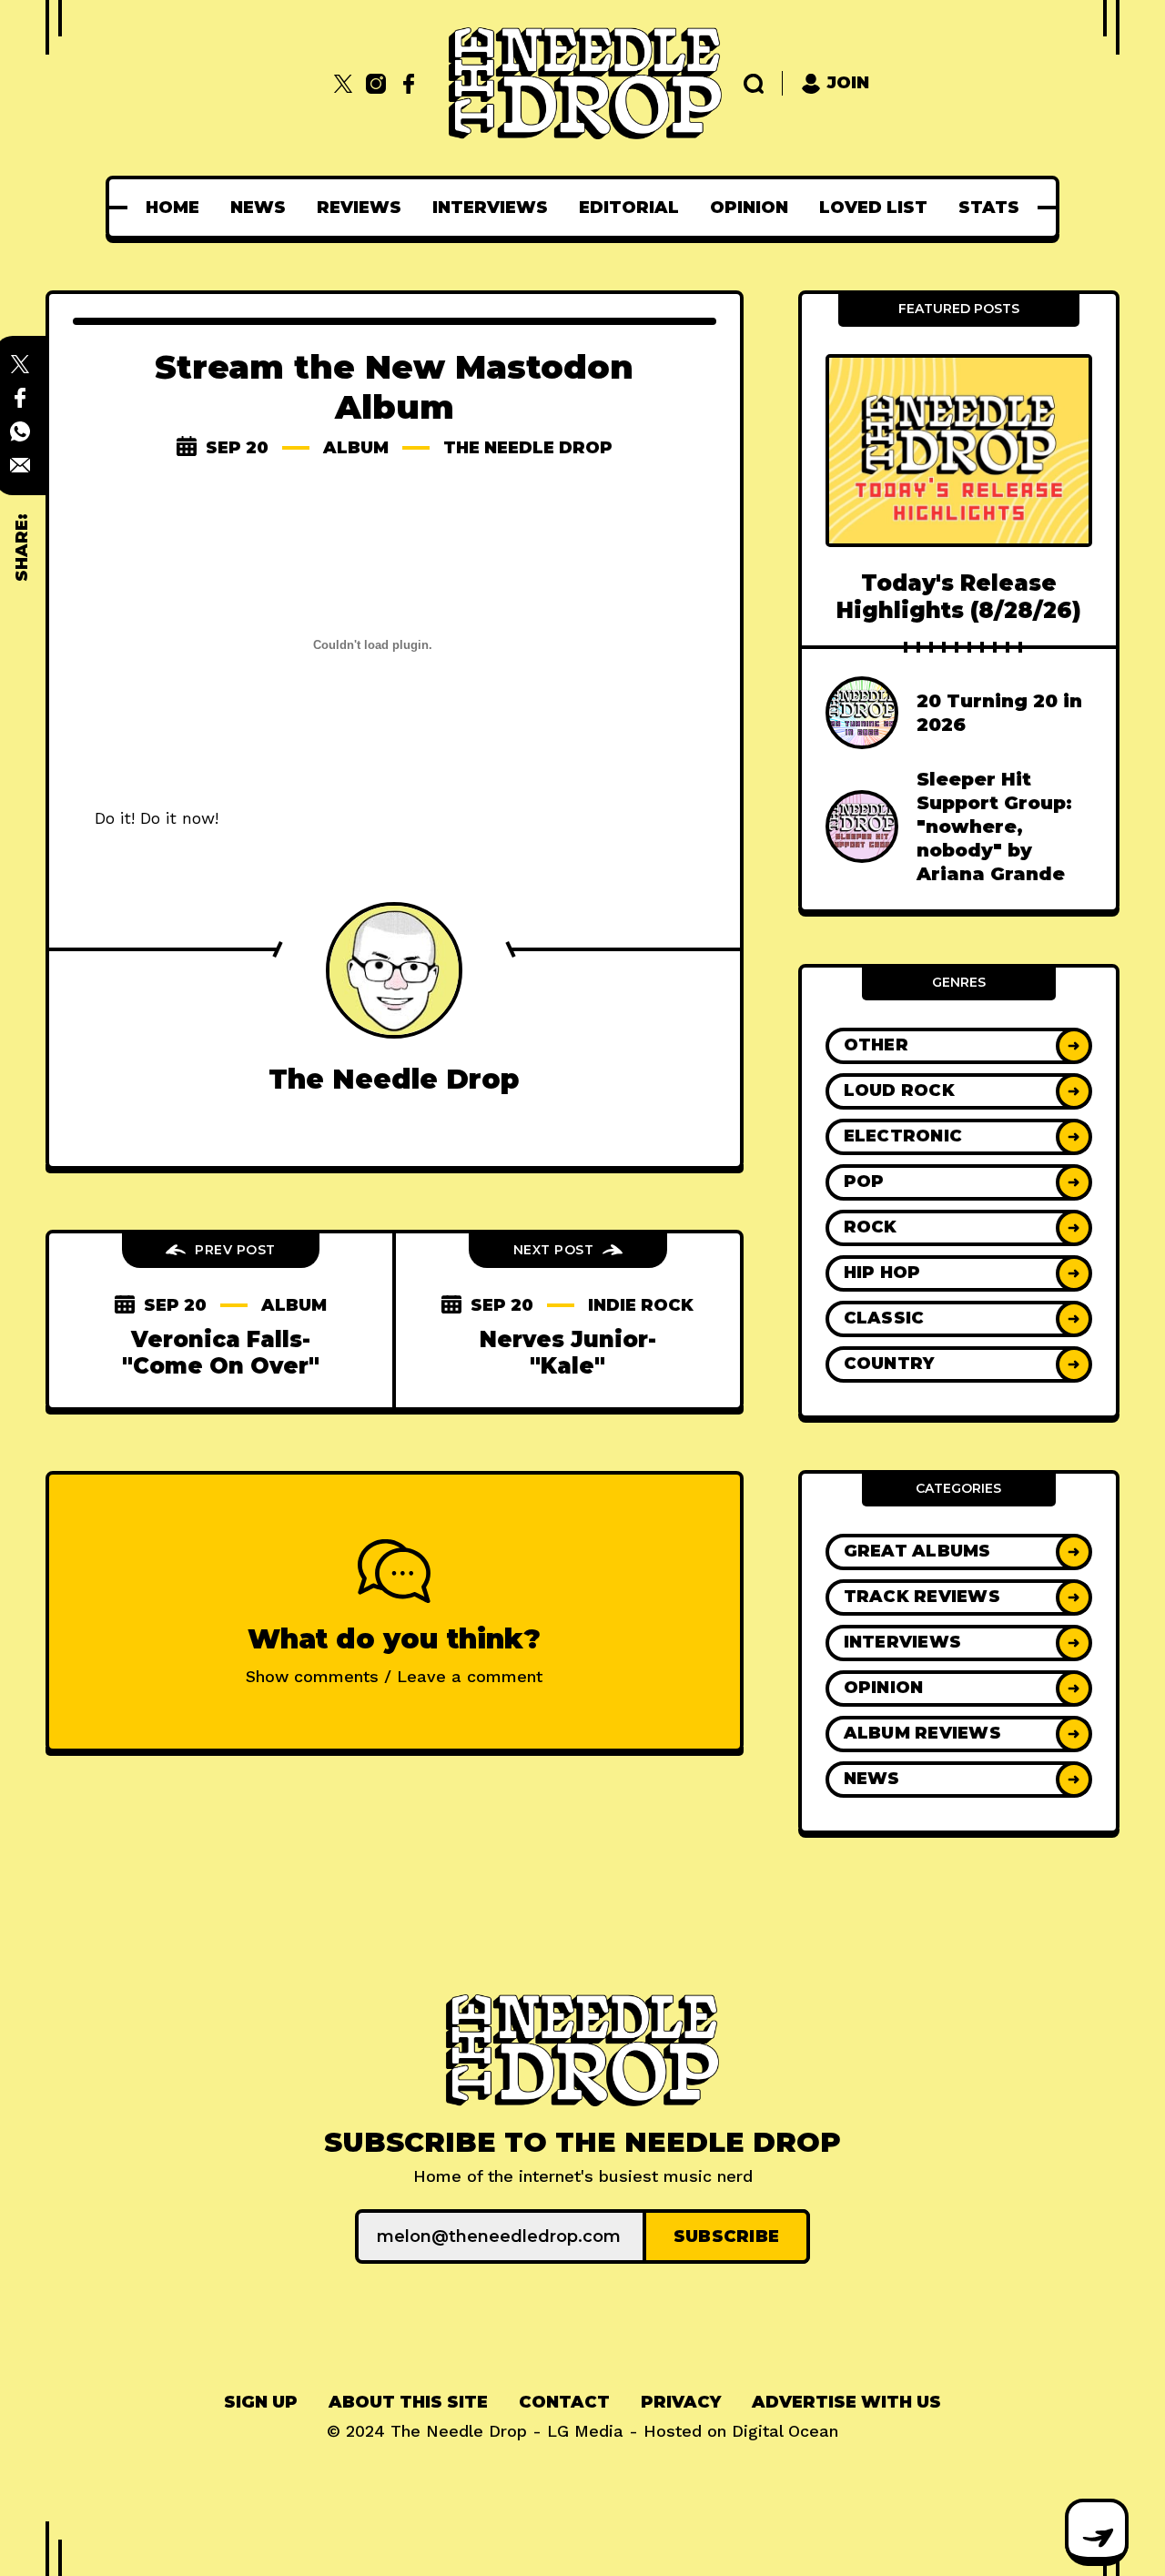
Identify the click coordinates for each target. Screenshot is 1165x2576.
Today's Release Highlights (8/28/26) (959, 596)
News (258, 208)
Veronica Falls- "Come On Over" (221, 1353)
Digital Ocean (785, 2431)
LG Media (585, 2431)
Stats (989, 208)
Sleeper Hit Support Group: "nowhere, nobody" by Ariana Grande (994, 827)
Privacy (681, 2402)
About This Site (408, 2402)
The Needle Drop (528, 448)
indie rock (641, 1305)
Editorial (629, 208)
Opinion (749, 208)
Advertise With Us (846, 2402)
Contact (564, 2402)
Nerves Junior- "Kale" (568, 1353)
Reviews (359, 208)
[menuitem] (172, 208)
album (356, 448)
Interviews (490, 208)
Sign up (261, 2402)
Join (848, 83)
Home (172, 208)
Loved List (873, 208)
